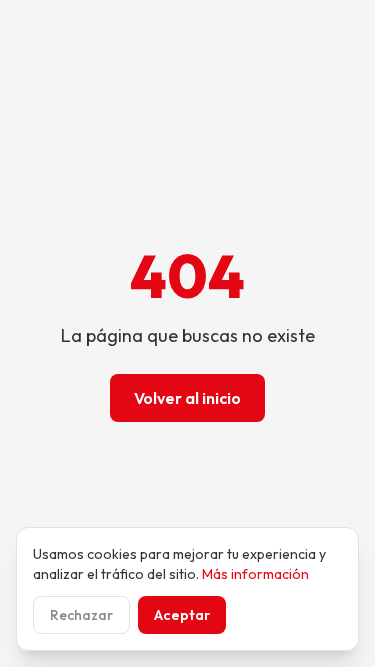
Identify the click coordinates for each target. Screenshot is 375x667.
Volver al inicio (187, 398)
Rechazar (81, 615)
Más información (255, 574)
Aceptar (182, 615)
